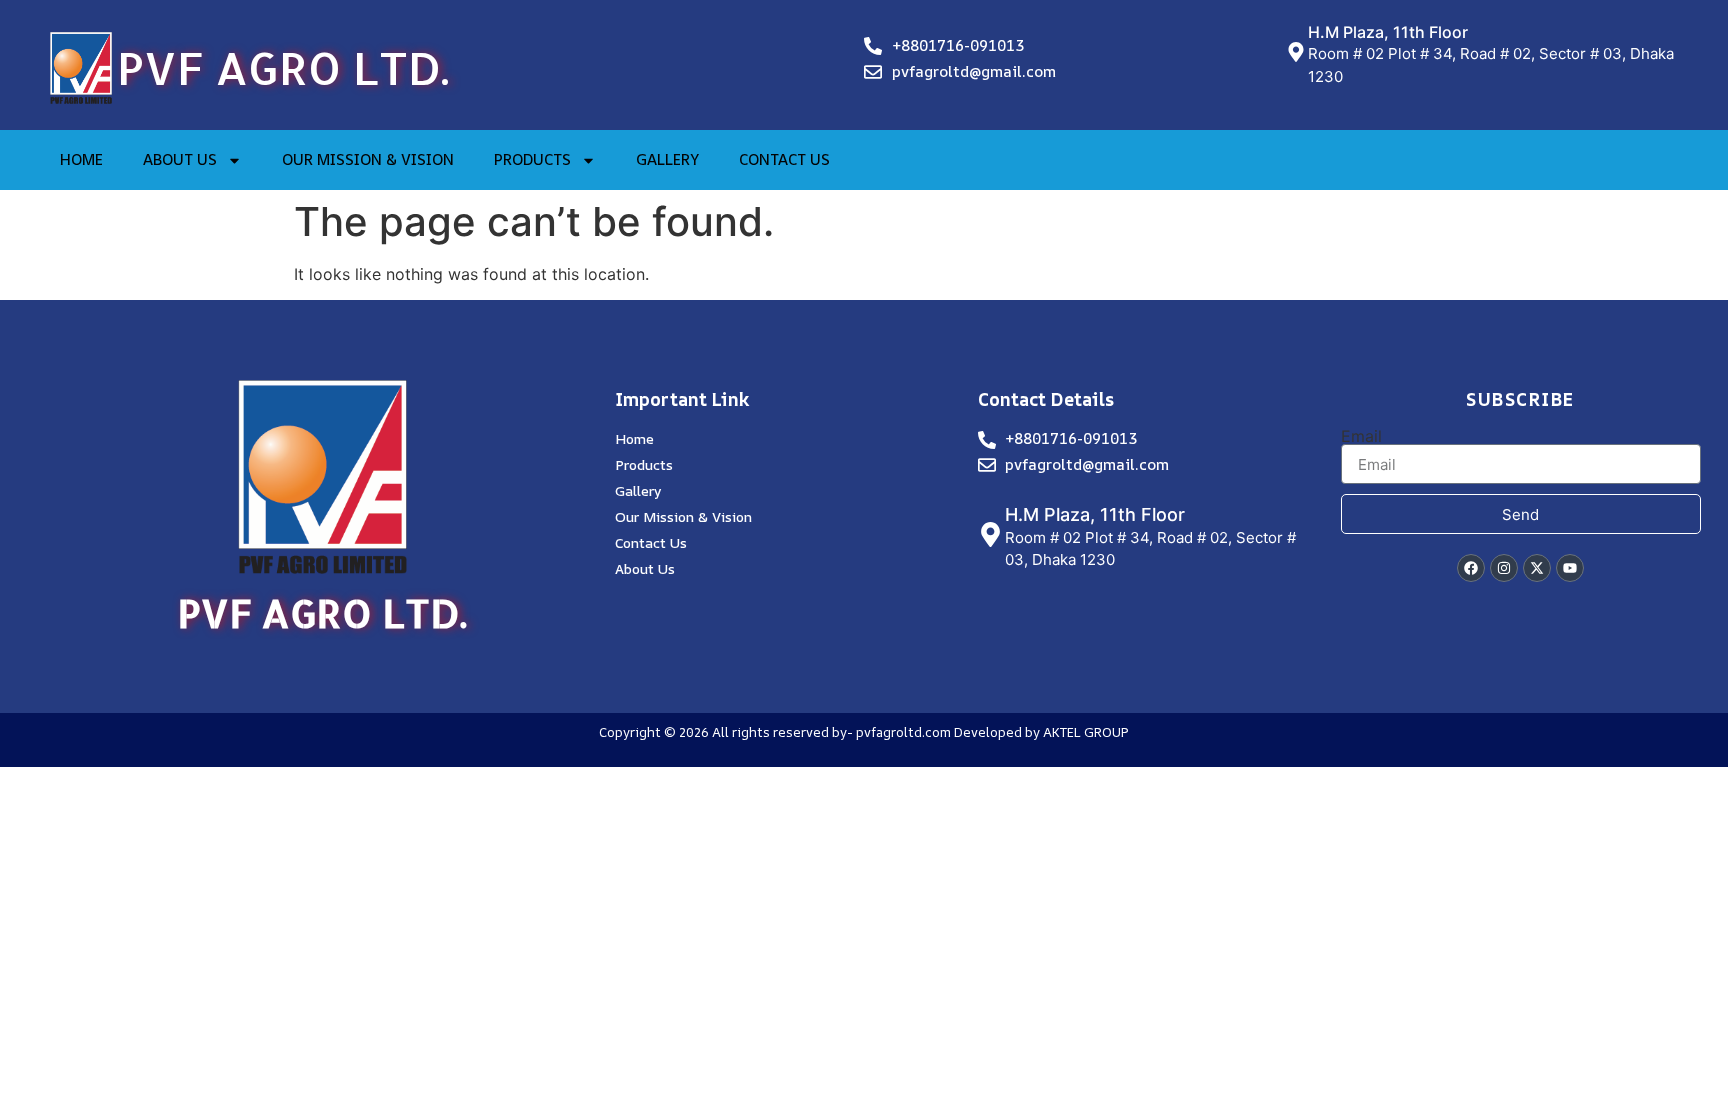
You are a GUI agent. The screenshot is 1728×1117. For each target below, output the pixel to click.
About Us (180, 159)
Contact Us (784, 159)
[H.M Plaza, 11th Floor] (1296, 52)
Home (81, 159)
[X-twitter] (1537, 568)
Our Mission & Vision (368, 159)
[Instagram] (1504, 568)
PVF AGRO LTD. (283, 67)
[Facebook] (1471, 568)
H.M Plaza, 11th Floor (1388, 32)
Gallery (667, 159)
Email (1361, 436)
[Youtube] (1570, 568)
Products (532, 159)
